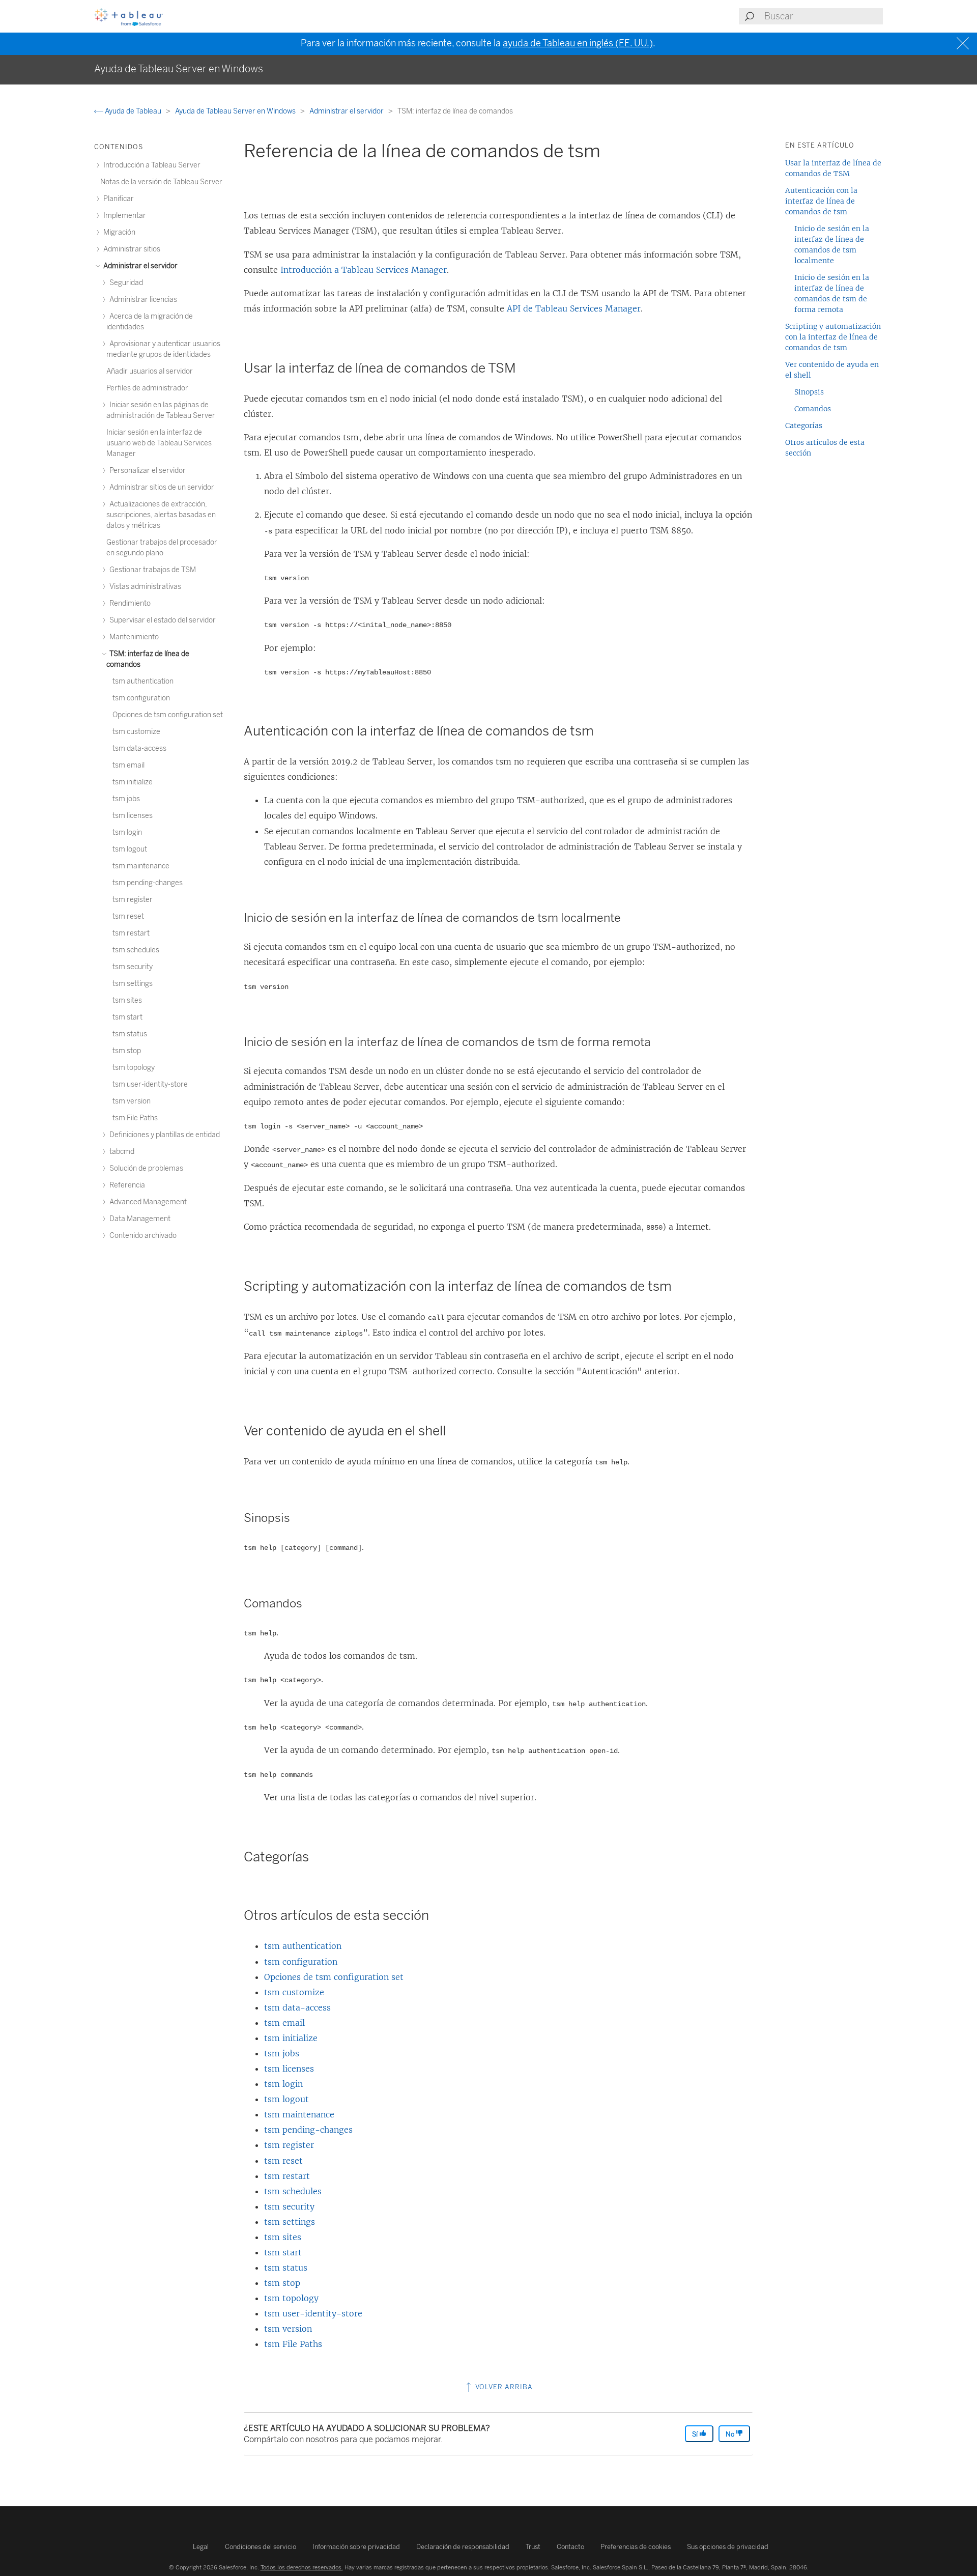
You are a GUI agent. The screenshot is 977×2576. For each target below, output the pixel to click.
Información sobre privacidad (356, 2547)
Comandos (813, 409)
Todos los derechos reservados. (302, 2567)
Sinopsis (809, 392)
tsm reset (283, 2161)
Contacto (570, 2547)
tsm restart (287, 2176)
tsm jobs (282, 2053)
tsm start (283, 2252)
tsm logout (286, 2099)
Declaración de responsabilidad (463, 2547)
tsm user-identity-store (313, 2313)
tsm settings (290, 2222)
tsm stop (282, 2283)
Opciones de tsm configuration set (334, 1977)
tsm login (283, 2084)
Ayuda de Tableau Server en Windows (236, 111)
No (731, 2434)
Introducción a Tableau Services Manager (364, 270)
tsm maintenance (299, 2114)
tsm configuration (301, 1962)
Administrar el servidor (347, 111)
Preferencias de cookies (636, 2547)
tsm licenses (289, 2069)
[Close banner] (964, 44)
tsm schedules (293, 2191)
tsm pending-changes (308, 2130)
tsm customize (294, 1992)
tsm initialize (291, 2038)
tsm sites (283, 2237)
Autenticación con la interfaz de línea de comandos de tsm (821, 201)
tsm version (288, 2329)
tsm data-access (297, 2007)
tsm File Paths (293, 2344)
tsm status (286, 2268)
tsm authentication (303, 1946)
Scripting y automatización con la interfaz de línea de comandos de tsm (833, 337)
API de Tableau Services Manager (574, 308)
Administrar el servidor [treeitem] (140, 266)
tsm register (289, 2145)
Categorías (804, 426)
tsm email (284, 2023)
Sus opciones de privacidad (728, 2547)
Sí (696, 2434)
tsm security (289, 2206)
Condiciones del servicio (261, 2547)
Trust (533, 2547)
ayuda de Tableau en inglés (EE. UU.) (578, 43)
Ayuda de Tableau (133, 111)
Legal (201, 2547)
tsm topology (291, 2298)
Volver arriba (503, 2387)
